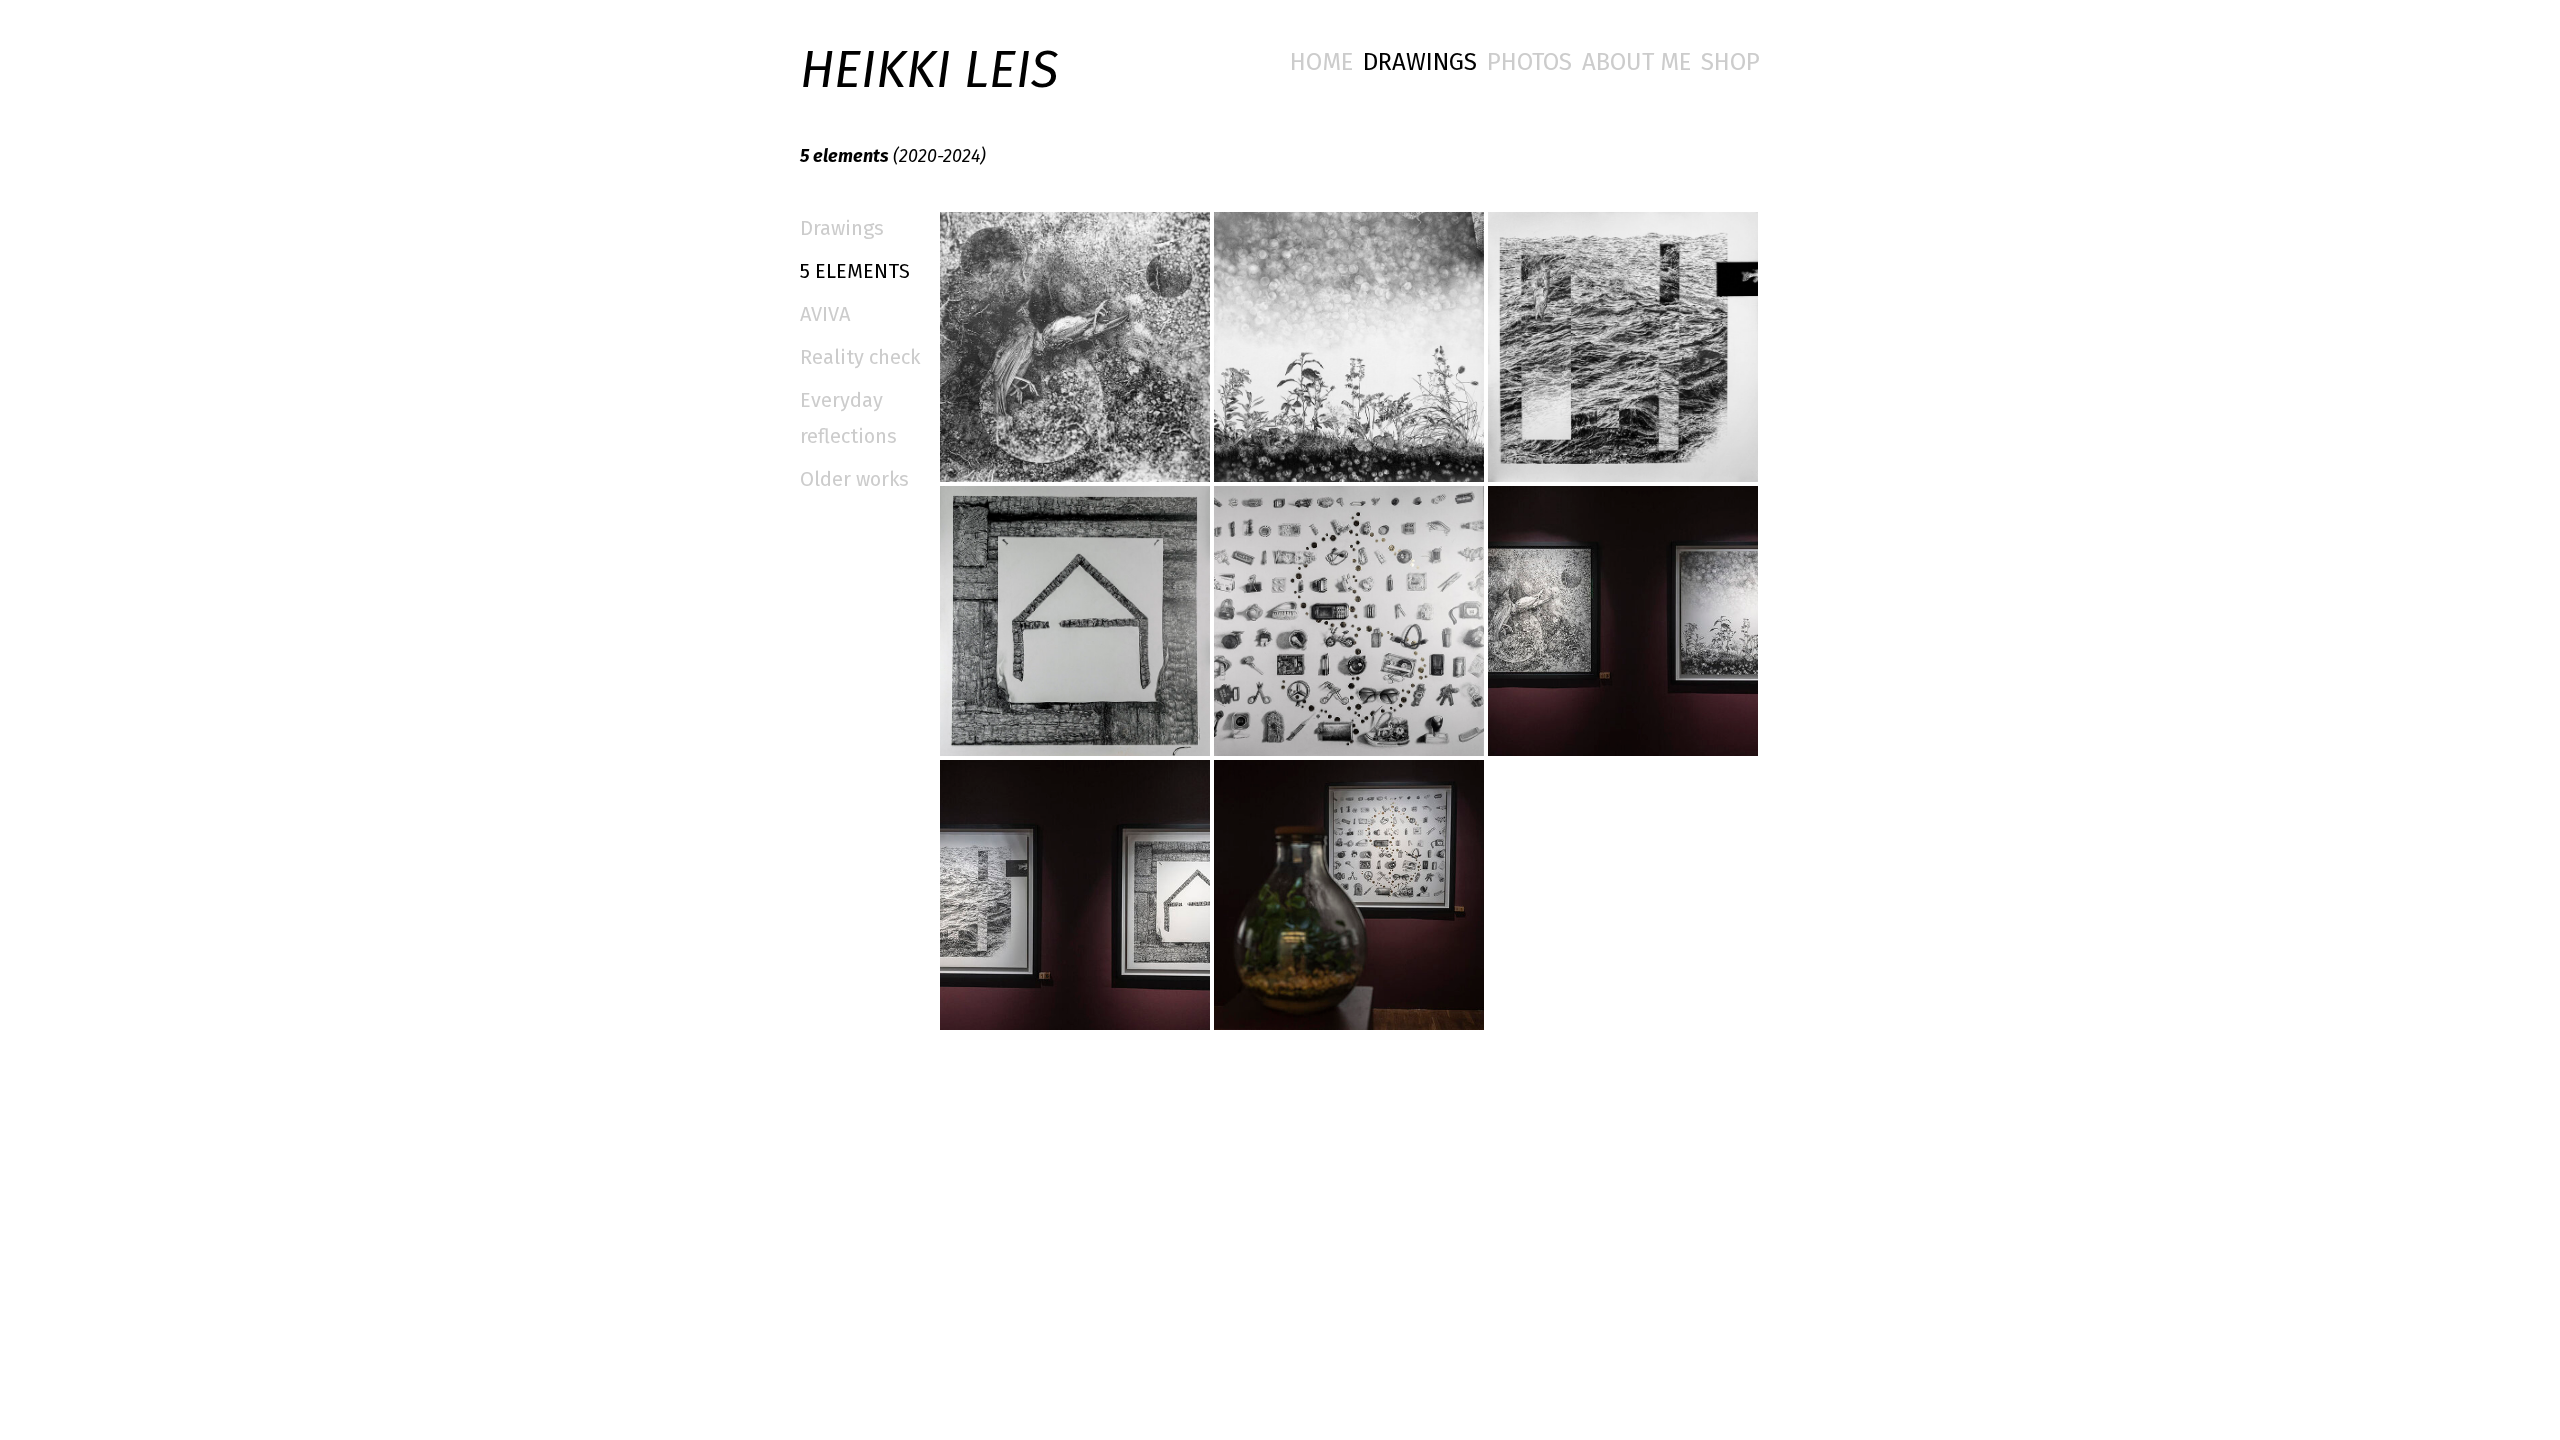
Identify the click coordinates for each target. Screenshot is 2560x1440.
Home (1321, 62)
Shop (1730, 62)
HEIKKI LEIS (929, 70)
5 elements (855, 271)
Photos (1529, 62)
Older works (854, 479)
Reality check (860, 357)
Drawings (1420, 62)
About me (1636, 62)
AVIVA (825, 314)
